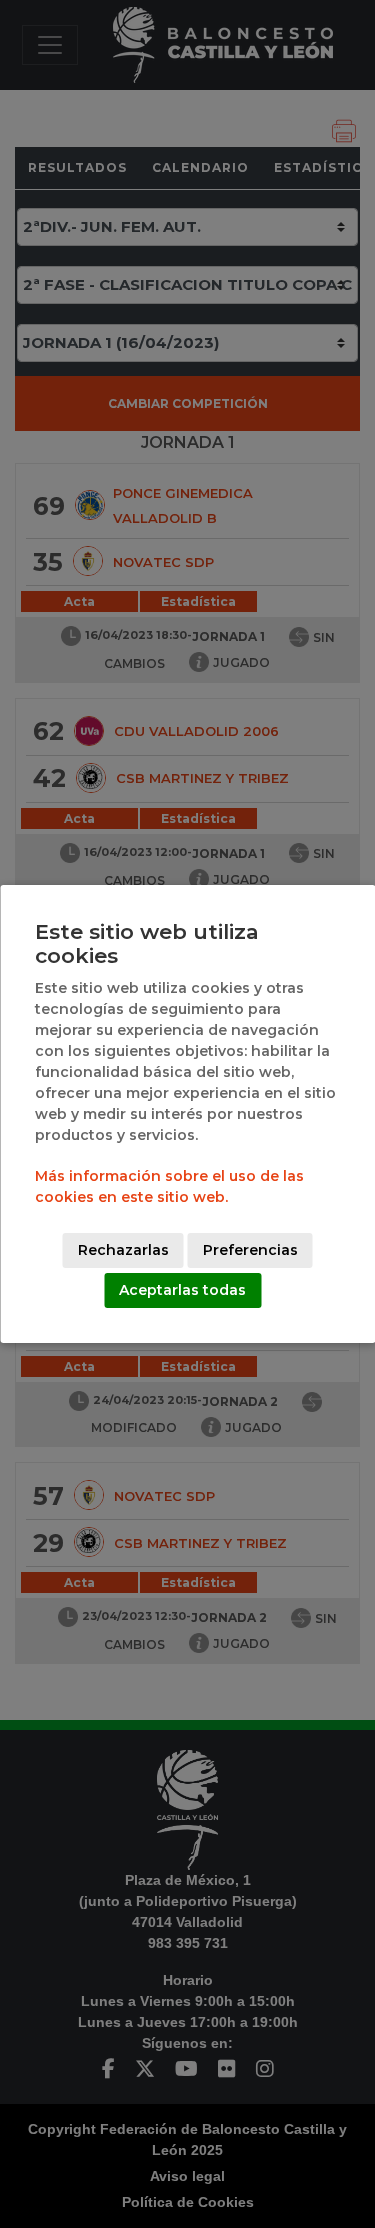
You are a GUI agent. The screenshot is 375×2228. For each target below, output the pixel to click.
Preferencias (250, 1250)
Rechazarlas (123, 1250)
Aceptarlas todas (182, 1290)
